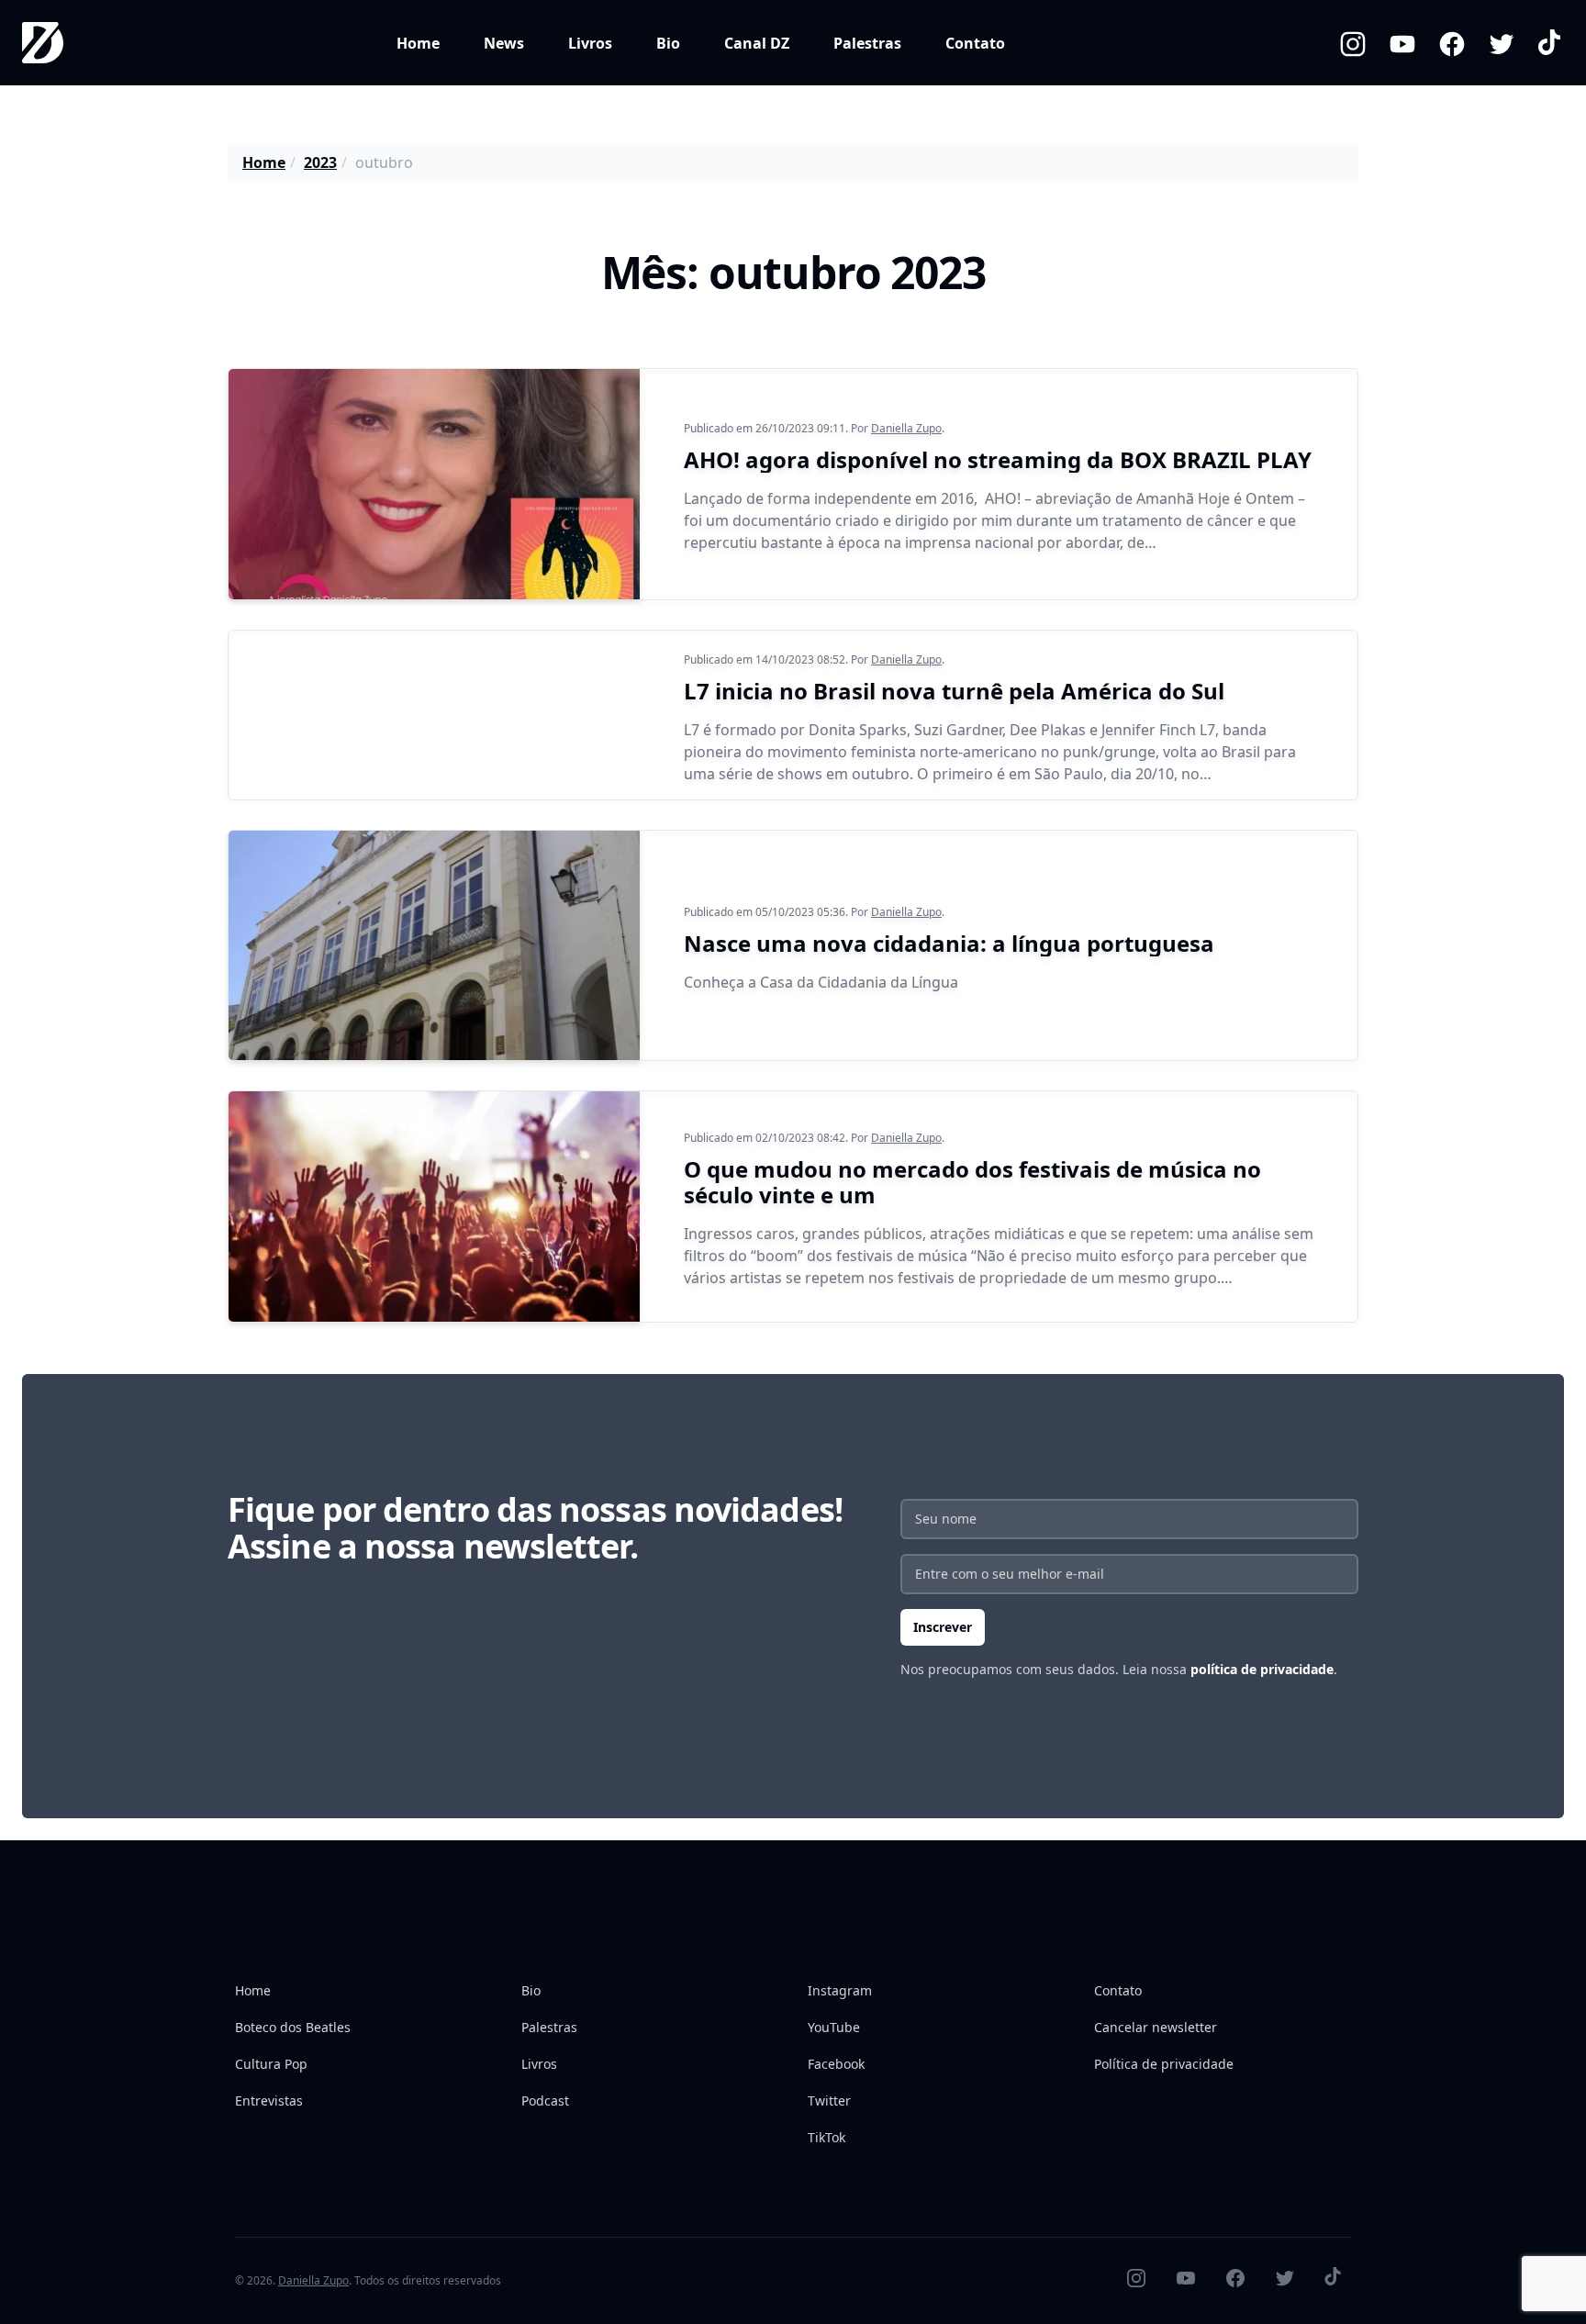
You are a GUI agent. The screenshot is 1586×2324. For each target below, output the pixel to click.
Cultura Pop (271, 2064)
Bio (668, 43)
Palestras (867, 43)
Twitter (829, 2101)
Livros (590, 43)
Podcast (545, 2101)
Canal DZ (757, 43)
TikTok (827, 2137)
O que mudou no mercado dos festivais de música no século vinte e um (972, 1182)
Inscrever (943, 1627)
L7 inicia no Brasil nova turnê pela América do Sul (954, 691)
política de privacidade (1262, 1669)
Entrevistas (269, 2101)
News (504, 43)
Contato (975, 43)
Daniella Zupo (906, 428)
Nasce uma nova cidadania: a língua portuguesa (949, 943)
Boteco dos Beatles (293, 2027)
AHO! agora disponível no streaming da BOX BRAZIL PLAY (998, 459)
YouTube (834, 2027)
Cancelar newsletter (1156, 2027)
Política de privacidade (1164, 2064)
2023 (320, 162)
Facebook (836, 2064)
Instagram (840, 1990)
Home (418, 43)
